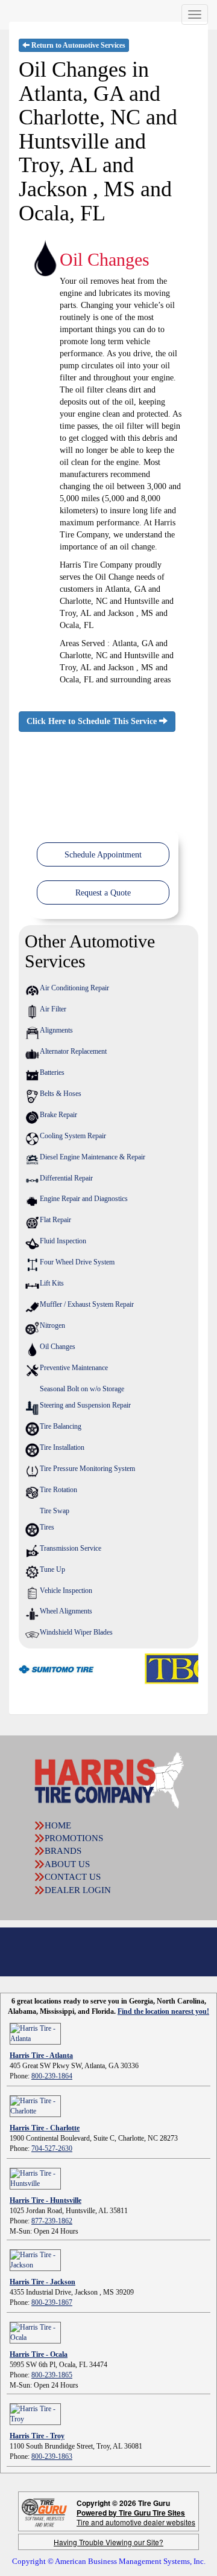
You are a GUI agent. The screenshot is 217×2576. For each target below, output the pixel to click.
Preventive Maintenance (74, 1368)
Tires (47, 1527)
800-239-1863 (52, 2456)
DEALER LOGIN (78, 1890)
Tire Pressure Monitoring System (87, 1469)
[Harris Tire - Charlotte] (35, 2105)
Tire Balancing (61, 1426)
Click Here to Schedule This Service (93, 721)
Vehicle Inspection (66, 1591)
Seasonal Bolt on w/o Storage (82, 1389)
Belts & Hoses (61, 1094)
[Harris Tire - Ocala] (35, 2331)
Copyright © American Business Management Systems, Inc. (109, 2561)
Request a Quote (103, 893)
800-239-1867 (52, 2302)
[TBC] (161, 1668)
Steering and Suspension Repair (85, 1405)
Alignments (56, 1030)
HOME (58, 1825)
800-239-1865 (52, 2375)
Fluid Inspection (63, 1241)
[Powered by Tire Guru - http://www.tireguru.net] (44, 2512)
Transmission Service (71, 1548)
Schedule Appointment (103, 855)
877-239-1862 (52, 2221)
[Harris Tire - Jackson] (35, 2259)
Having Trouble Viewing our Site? (108, 2542)
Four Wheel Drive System (77, 1262)
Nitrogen (52, 1325)
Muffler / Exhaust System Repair (87, 1304)
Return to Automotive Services (77, 45)
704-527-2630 (52, 2148)
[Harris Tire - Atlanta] (35, 2033)
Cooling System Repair (73, 1136)
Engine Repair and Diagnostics (84, 1199)
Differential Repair (66, 1178)
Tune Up (52, 1569)
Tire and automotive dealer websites (136, 2517)
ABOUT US (67, 1864)
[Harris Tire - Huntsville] (35, 2177)
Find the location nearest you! (163, 2011)
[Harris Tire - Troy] (35, 2413)
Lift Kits (52, 1283)
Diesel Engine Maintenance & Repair (93, 1157)
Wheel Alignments (66, 1611)
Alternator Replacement (73, 1051)
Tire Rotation (58, 1490)
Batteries (52, 1072)
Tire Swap (55, 1511)
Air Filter (53, 1009)
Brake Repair (58, 1115)
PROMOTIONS (74, 1838)
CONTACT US (73, 1877)
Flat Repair (55, 1220)
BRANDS (63, 1851)
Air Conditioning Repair (74, 988)
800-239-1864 (52, 2076)
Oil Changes (58, 1347)
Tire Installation (62, 1447)
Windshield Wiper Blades (76, 1632)
